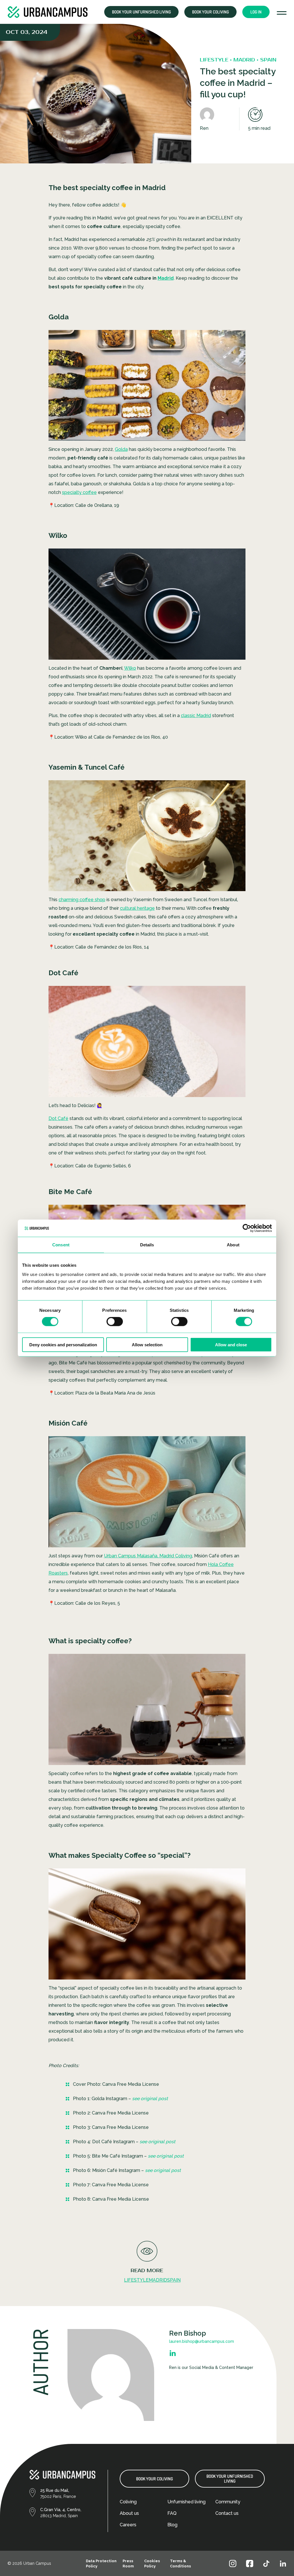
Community (228, 2502)
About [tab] (233, 1245)
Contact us (227, 2513)
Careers (128, 2525)
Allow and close (231, 1344)
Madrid (166, 278)
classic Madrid (196, 716)
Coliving (128, 2502)
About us (129, 2513)
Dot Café (58, 1118)
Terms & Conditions (180, 2564)
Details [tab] (147, 1245)
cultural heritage (137, 908)
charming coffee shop (82, 900)
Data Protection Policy (101, 2564)
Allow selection (147, 1344)
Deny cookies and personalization (63, 1344)
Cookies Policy (152, 2564)
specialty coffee (79, 492)
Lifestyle (136, 2280)
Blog (172, 2525)
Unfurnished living (186, 2502)
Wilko (130, 668)
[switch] (115, 1322)
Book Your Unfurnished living (230, 2479)
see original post (166, 2156)
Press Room (128, 2564)
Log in (256, 12)
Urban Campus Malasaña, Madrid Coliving (148, 1556)
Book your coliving (210, 12)
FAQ (172, 2513)
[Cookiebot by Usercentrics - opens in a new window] (247, 1228)
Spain (174, 2280)
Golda (121, 449)
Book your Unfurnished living (141, 12)
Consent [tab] (61, 1245)
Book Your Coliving (154, 2479)
